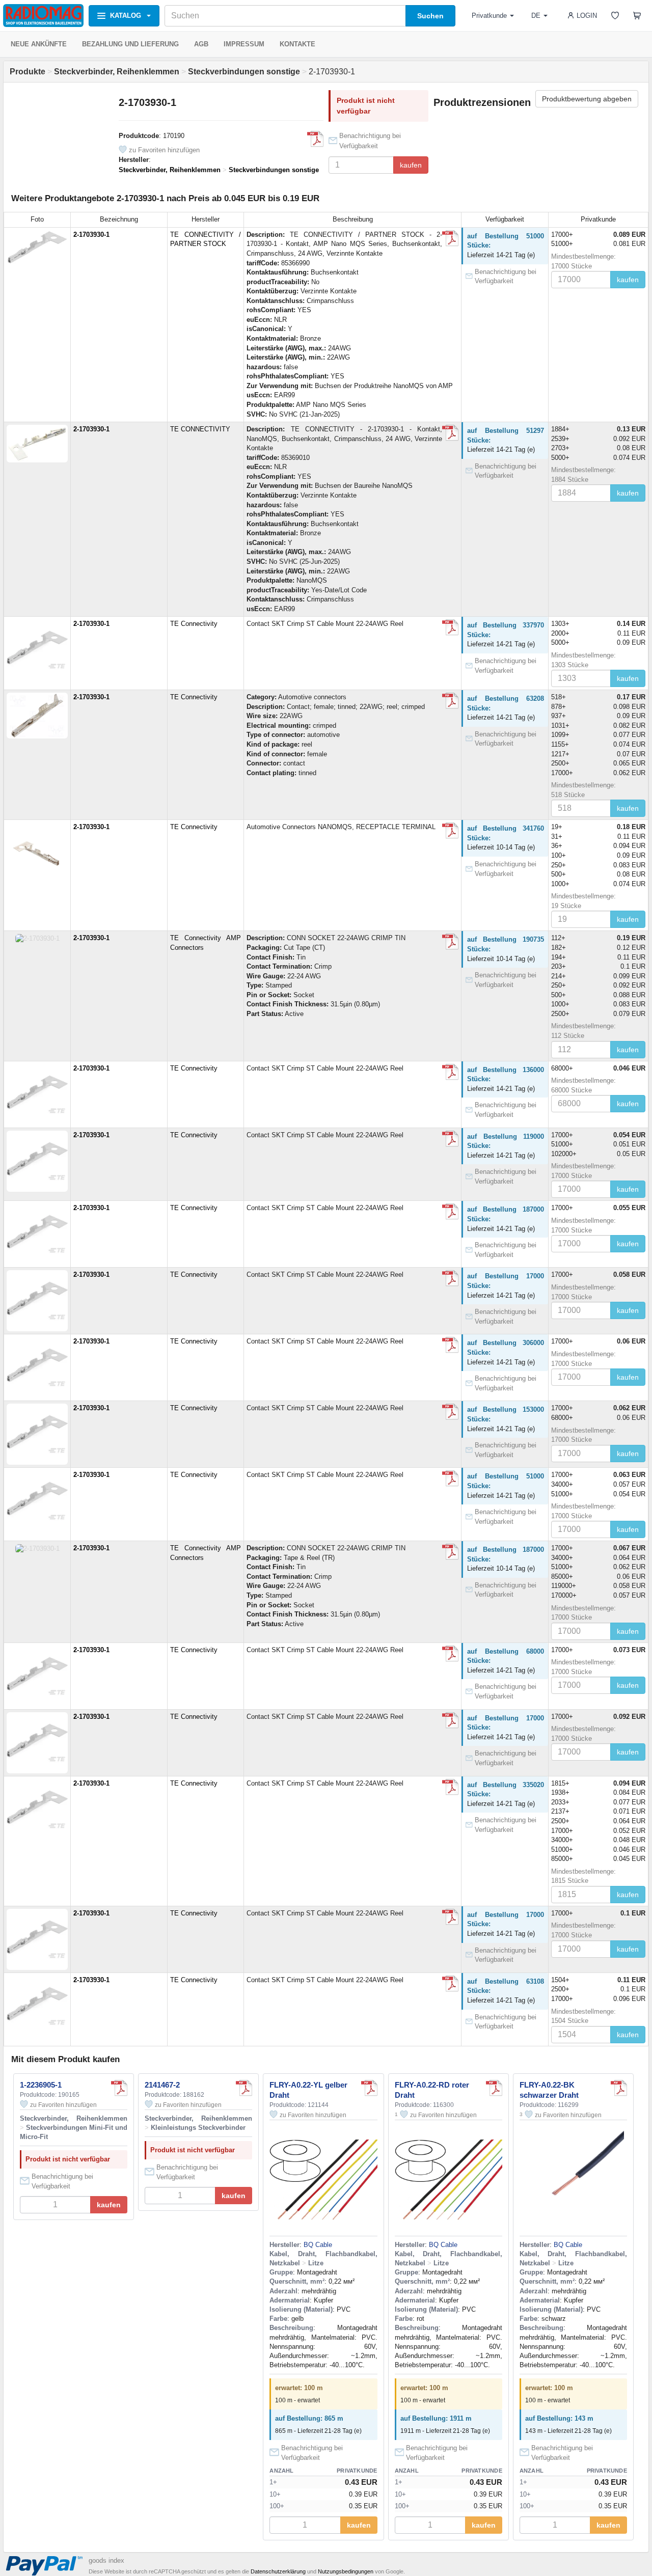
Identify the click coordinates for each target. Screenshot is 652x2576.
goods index (106, 2560)
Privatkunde (489, 16)
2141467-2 (162, 2085)
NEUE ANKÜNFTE (39, 44)
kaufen (411, 165)
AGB (201, 44)
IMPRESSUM (244, 44)
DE (536, 16)
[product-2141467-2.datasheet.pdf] (244, 2088)
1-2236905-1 (41, 2085)
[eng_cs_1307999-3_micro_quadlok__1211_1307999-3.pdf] (450, 627)
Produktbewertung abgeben (587, 99)
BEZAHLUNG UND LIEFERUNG (130, 44)
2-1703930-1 (91, 235)
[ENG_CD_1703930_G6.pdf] (450, 831)
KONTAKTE (297, 44)
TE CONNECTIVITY (200, 429)
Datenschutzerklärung (278, 2571)
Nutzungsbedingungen (346, 2571)
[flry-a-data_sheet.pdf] (369, 2088)
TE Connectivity (194, 624)
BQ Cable (318, 2245)
